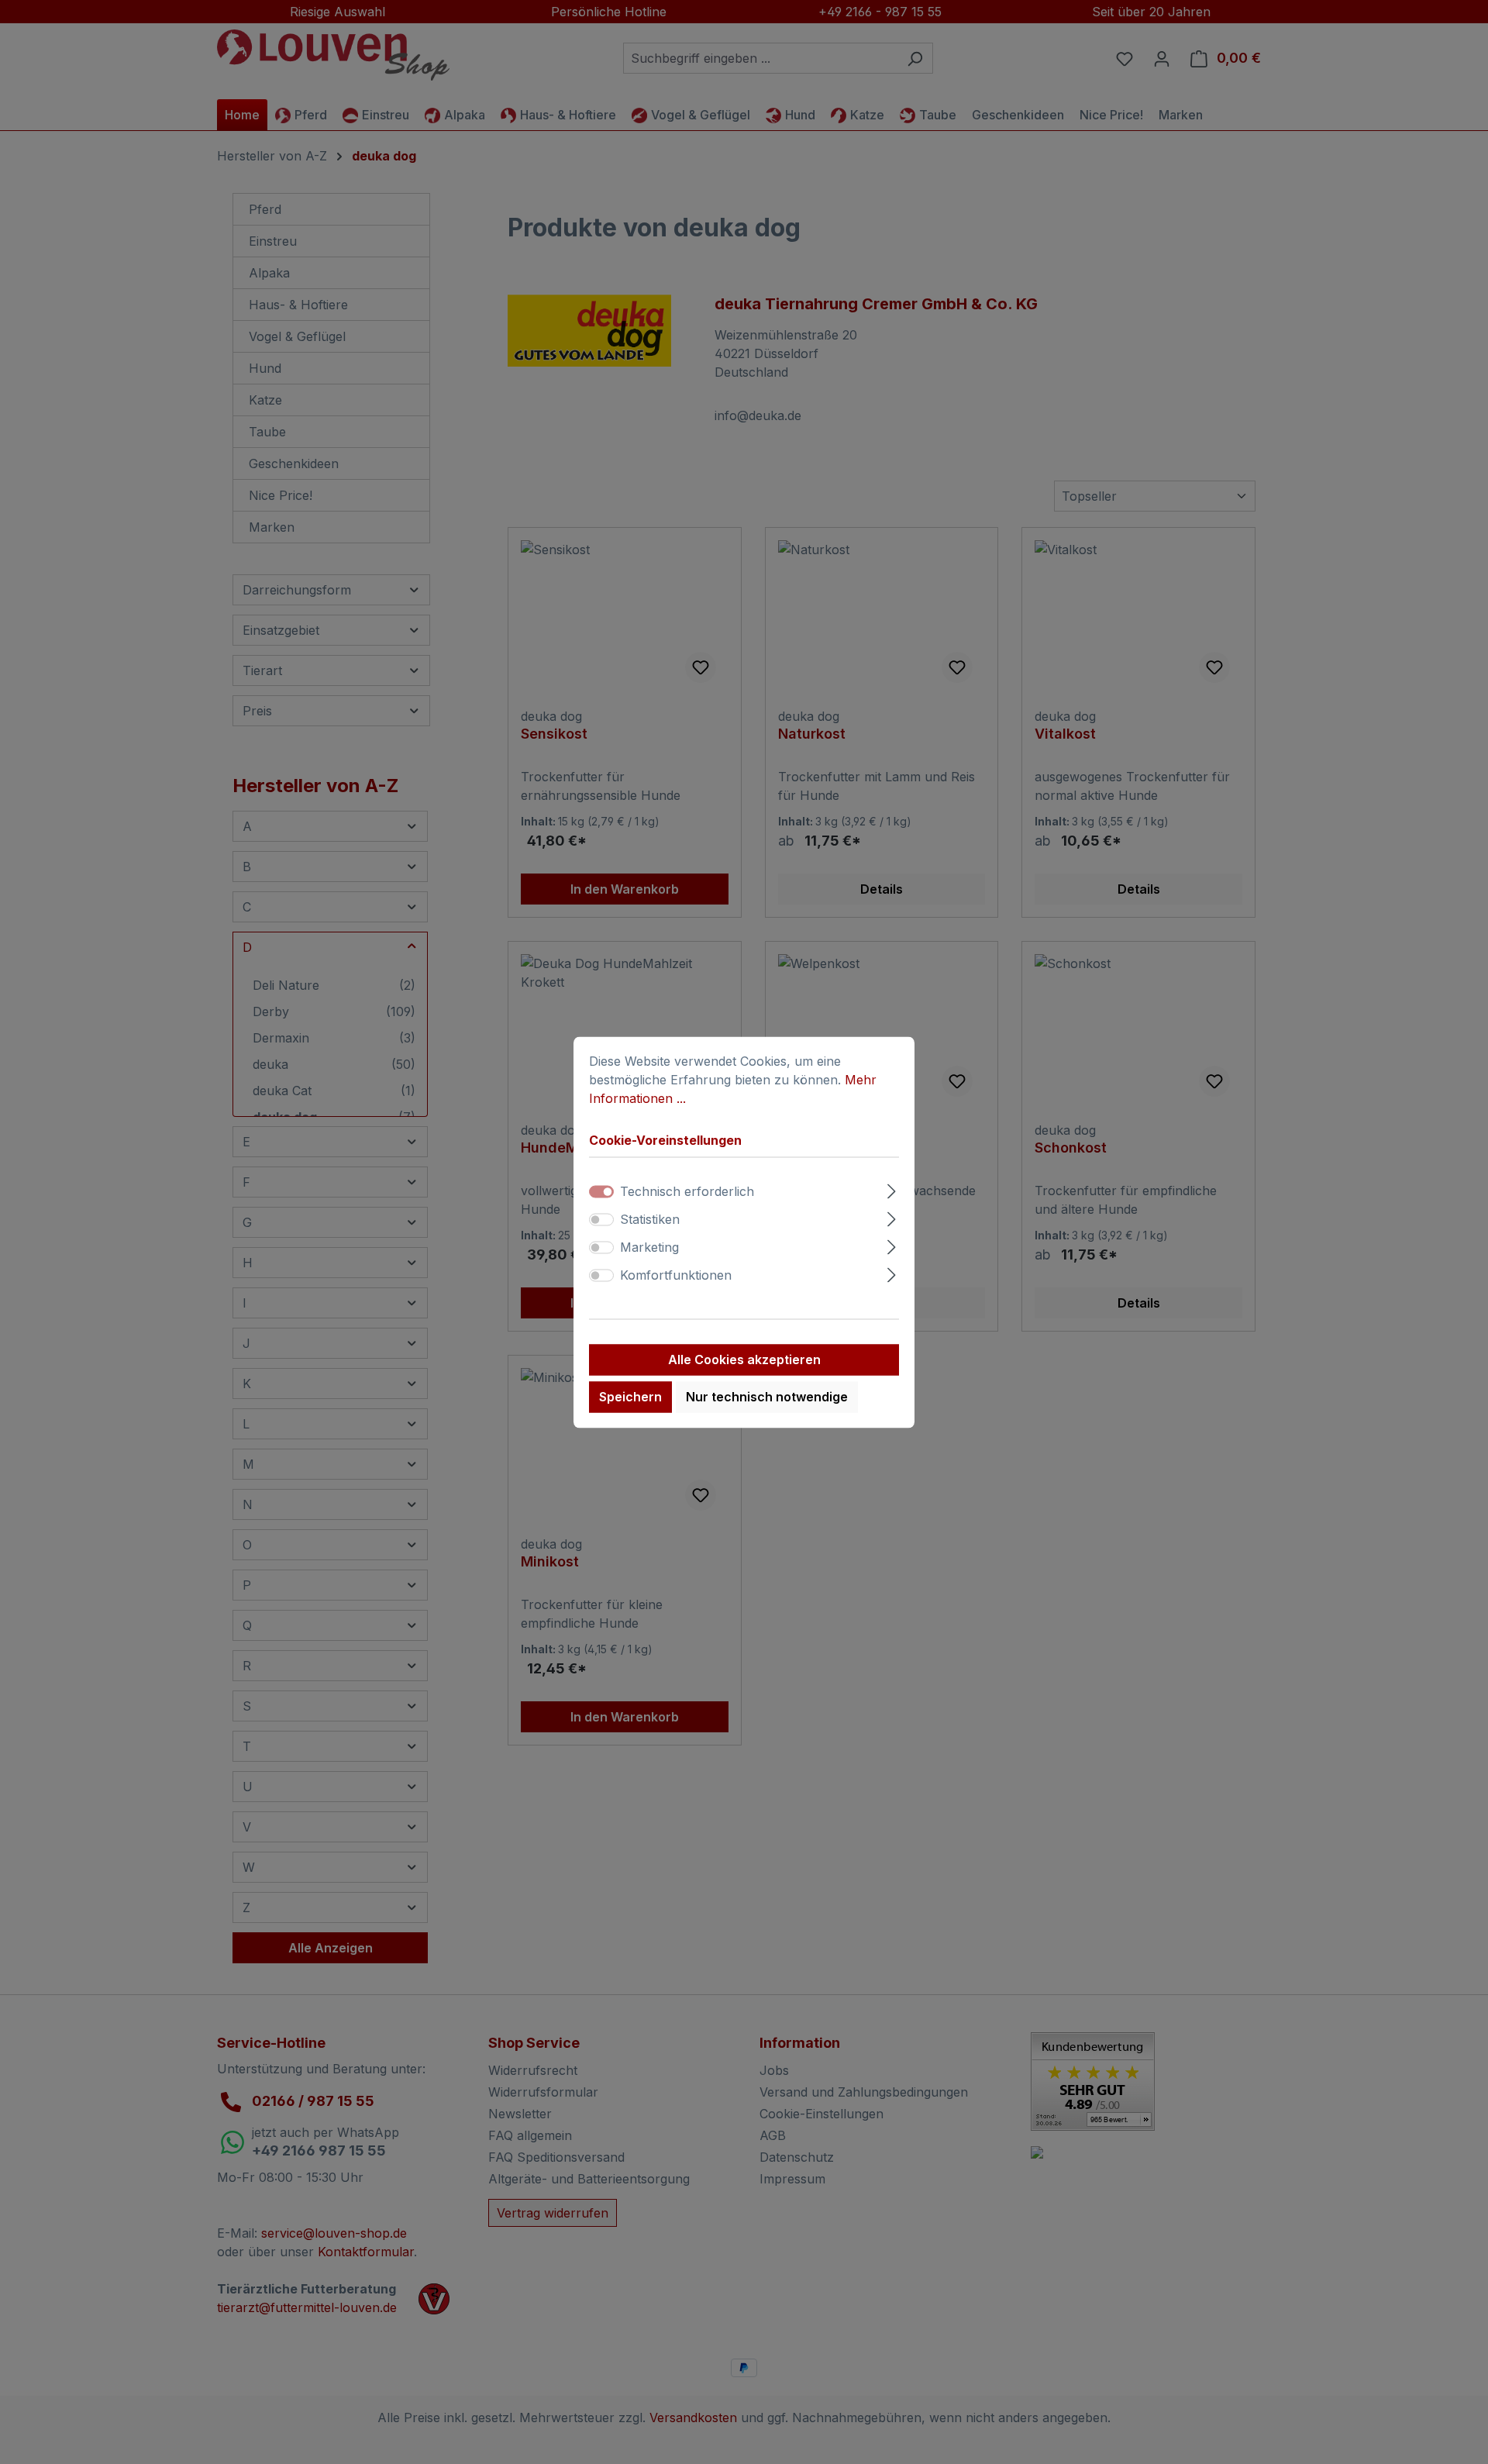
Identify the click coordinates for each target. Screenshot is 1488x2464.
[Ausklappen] (892, 1189)
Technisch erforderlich (687, 1191)
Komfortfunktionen (676, 1275)
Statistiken (650, 1219)
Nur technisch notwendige (767, 1397)
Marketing (649, 1247)
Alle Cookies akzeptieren (744, 1360)
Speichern (630, 1397)
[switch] (601, 1219)
